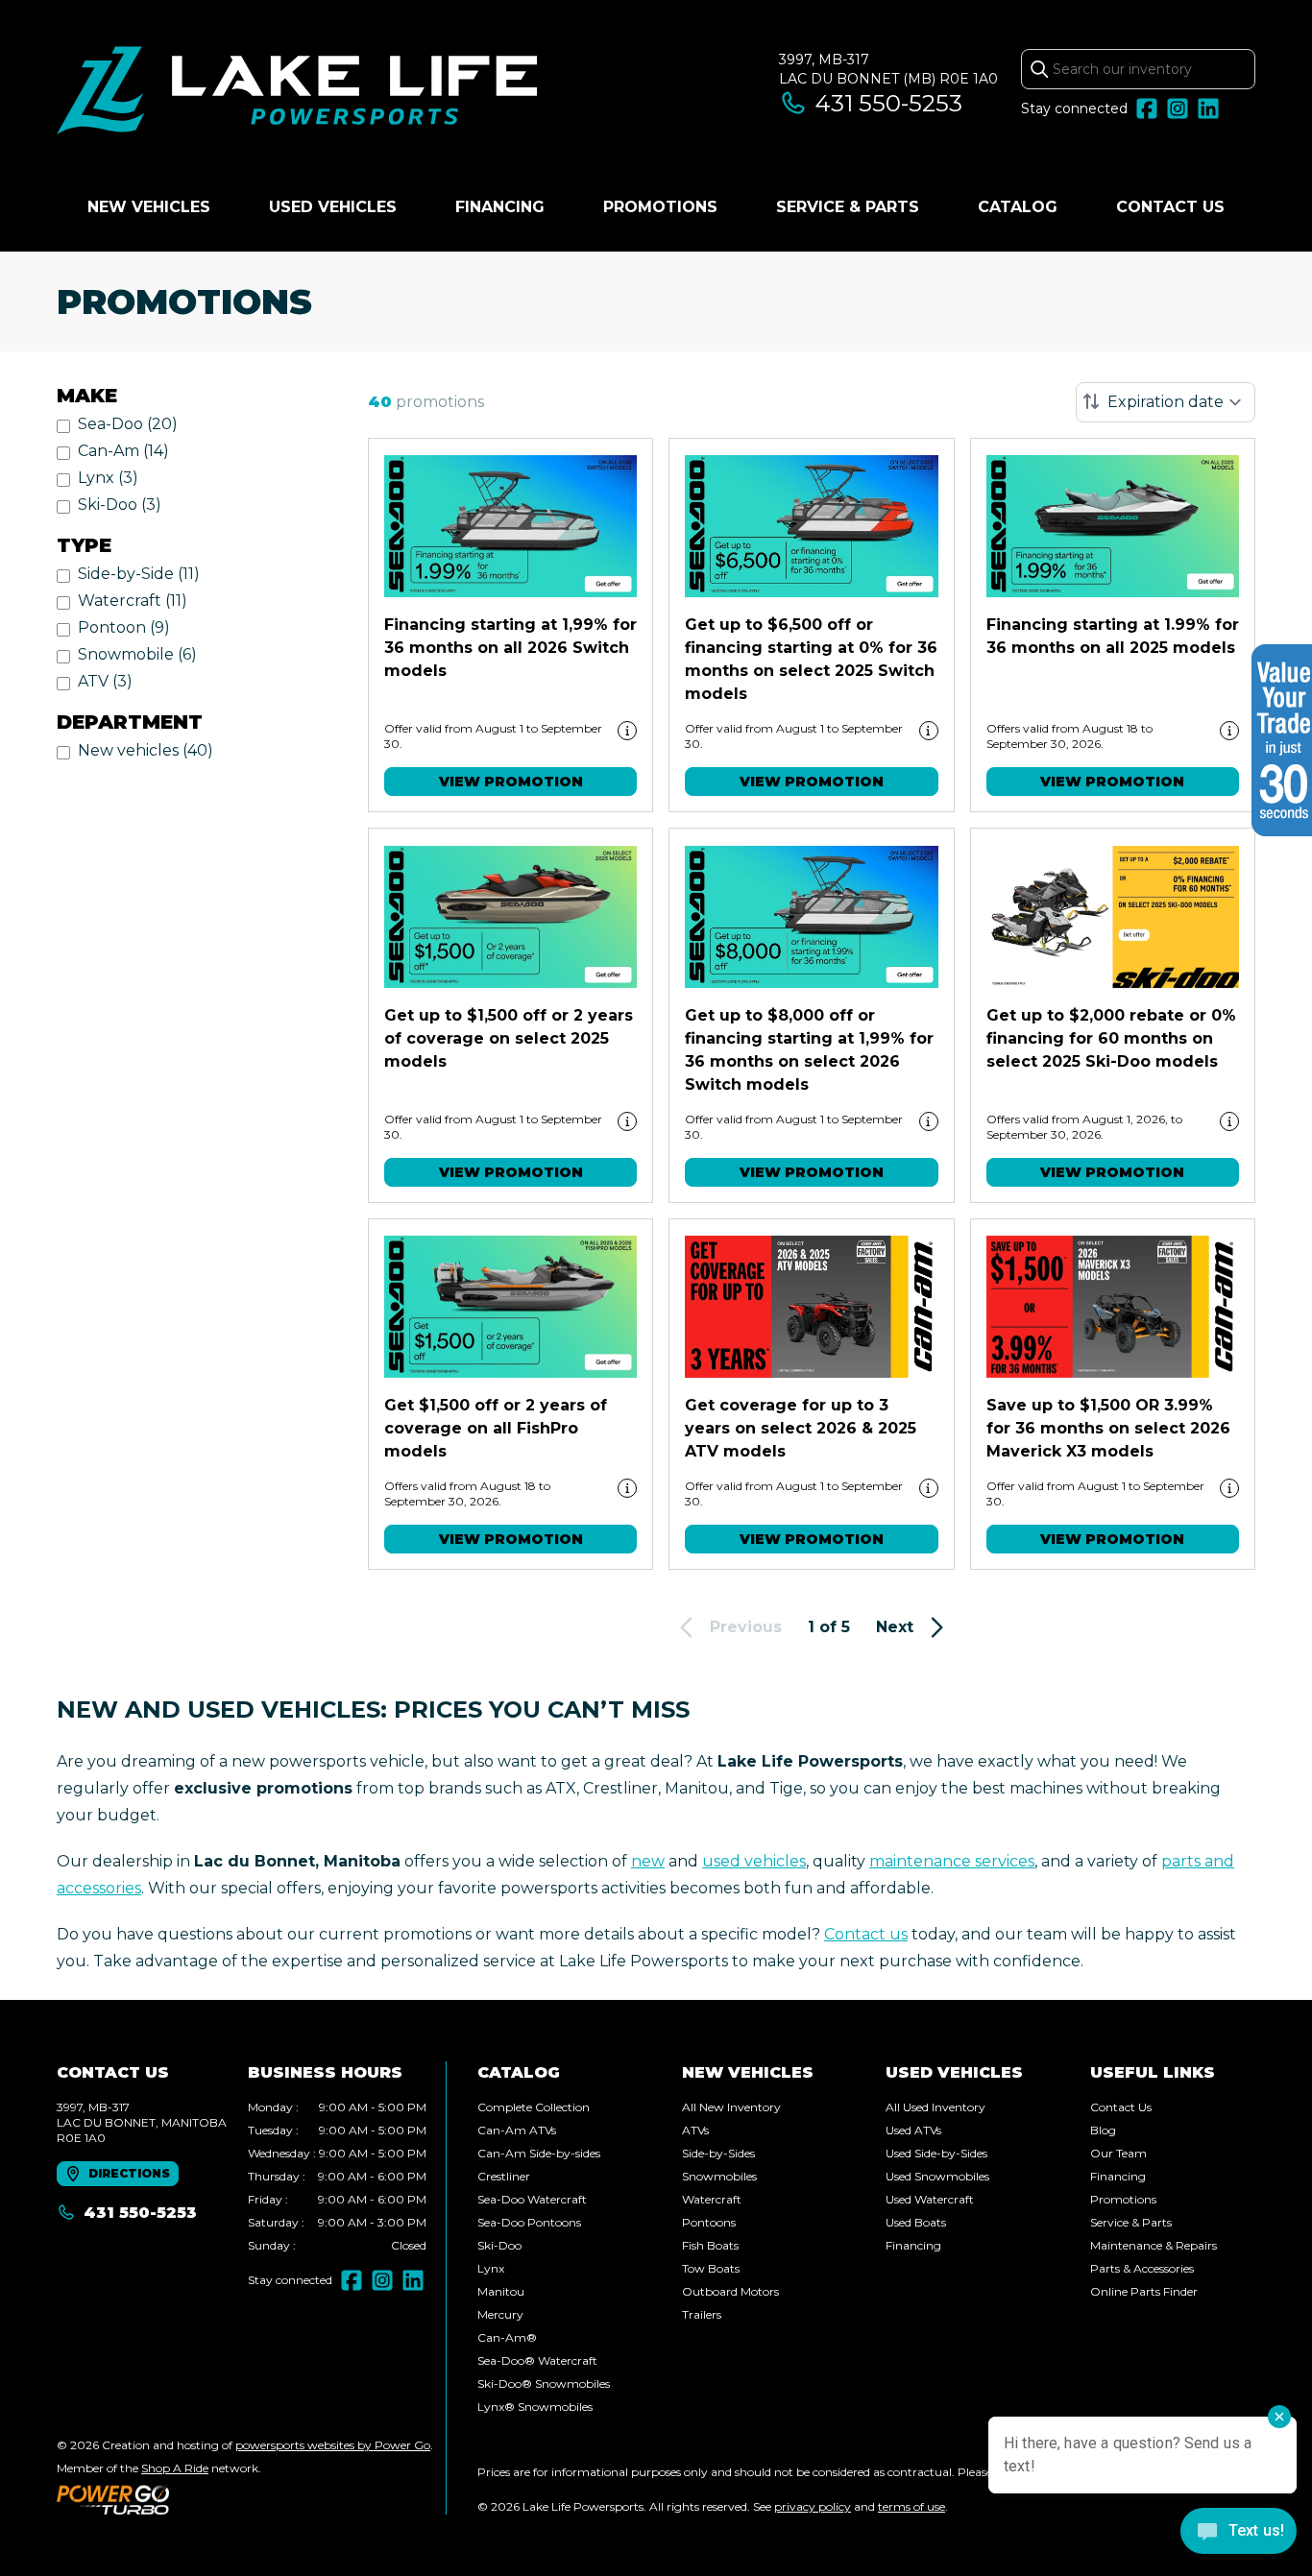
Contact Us (1170, 207)
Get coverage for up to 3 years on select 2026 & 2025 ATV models (801, 1428)
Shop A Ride (175, 2468)
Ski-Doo (499, 2245)
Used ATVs (913, 2130)
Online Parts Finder (1144, 2291)
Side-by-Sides (718, 2153)
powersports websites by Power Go (333, 2445)
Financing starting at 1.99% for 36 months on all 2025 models (1113, 636)
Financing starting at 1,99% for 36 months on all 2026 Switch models (510, 648)
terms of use (911, 2506)
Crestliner (504, 2176)
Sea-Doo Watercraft (532, 2199)
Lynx (491, 2268)
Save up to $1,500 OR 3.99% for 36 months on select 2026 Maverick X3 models (1108, 1428)
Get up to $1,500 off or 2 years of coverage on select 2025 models (509, 1038)
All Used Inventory (935, 2107)
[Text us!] (1239, 2533)
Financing (500, 207)
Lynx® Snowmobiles (535, 2407)
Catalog (1018, 207)
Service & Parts (848, 207)
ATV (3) (105, 681)
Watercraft (712, 2199)
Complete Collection (534, 2107)
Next (895, 1627)
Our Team (1118, 2153)
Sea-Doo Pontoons (529, 2222)
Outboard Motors (730, 2291)
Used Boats (916, 2222)
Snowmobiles (719, 2176)
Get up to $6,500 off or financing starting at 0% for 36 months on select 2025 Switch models (811, 659)
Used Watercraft (930, 2199)
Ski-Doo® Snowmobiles (544, 2383)
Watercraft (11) (133, 601)
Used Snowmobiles (937, 2176)
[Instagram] (1178, 108)
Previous (746, 1627)
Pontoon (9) (124, 627)
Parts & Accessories (1142, 2268)
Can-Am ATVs (517, 2130)
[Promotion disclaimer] (627, 731)
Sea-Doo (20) (128, 424)
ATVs (695, 2130)
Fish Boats (710, 2245)
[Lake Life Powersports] (297, 93)
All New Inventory (731, 2107)
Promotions (660, 207)
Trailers (702, 2314)
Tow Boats (711, 2268)
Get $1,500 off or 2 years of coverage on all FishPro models (496, 1428)
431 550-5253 (889, 103)
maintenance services (952, 1861)
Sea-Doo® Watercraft (537, 2360)
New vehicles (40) (146, 750)
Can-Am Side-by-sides (539, 2153)
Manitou (501, 2291)
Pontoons (709, 2222)
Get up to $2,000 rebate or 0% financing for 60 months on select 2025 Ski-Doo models (1111, 1038)
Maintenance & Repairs (1154, 2245)
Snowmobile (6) (137, 654)
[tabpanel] (338, 2177)
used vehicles (754, 1861)
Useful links (1153, 2072)
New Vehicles (149, 207)
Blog (1103, 2130)
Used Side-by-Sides (936, 2153)
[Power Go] (245, 2499)
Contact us (866, 1934)
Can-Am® (507, 2337)
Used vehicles (333, 207)
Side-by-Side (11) (139, 574)
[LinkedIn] (1208, 108)
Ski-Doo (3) (120, 505)
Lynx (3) (108, 478)
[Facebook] (1147, 108)
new (648, 1861)
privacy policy (813, 2506)
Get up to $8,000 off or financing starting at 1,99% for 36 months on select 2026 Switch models (809, 1050)
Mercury (500, 2314)
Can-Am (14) (123, 451)
